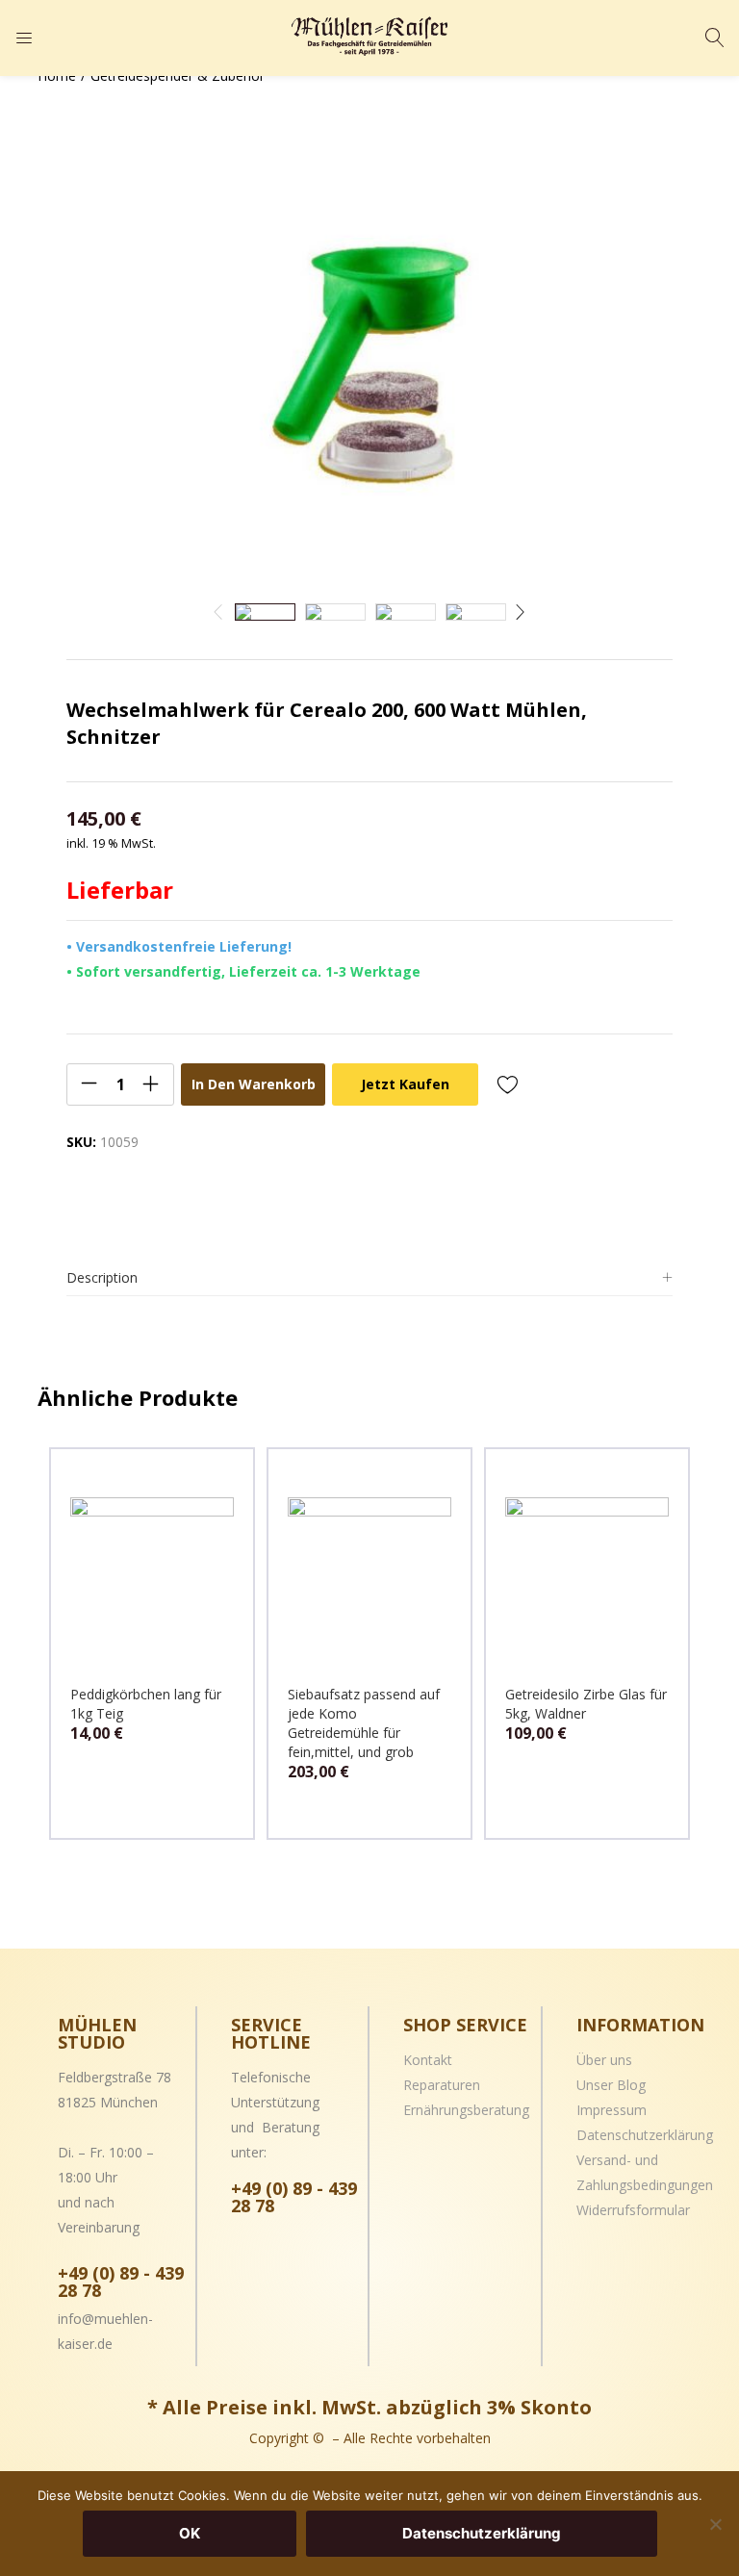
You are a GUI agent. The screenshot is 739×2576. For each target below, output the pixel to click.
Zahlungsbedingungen (645, 2185)
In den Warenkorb (254, 1084)
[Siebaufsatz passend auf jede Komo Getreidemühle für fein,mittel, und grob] (369, 1577)
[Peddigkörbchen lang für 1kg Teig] (152, 1577)
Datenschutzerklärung (645, 2135)
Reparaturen (442, 2085)
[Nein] (715, 2524)
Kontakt (428, 2060)
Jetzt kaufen (405, 1084)
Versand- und (617, 2160)
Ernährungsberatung (466, 2110)
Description (102, 1277)
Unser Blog (611, 2085)
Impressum (612, 2110)
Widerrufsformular (633, 2210)
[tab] (369, 1278)
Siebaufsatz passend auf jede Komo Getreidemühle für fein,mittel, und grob (364, 1723)
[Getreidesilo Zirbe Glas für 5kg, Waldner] (587, 1577)
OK (190, 2533)
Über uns (604, 2060)
